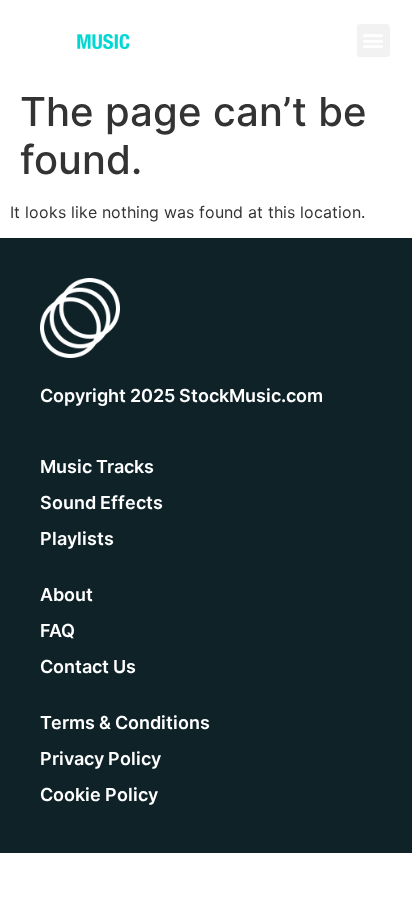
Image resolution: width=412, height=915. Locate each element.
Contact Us (88, 666)
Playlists (77, 538)
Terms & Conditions (125, 722)
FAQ (57, 630)
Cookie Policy (99, 794)
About (66, 594)
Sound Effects (101, 502)
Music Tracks (97, 466)
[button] (373, 40)
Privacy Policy (100, 758)
